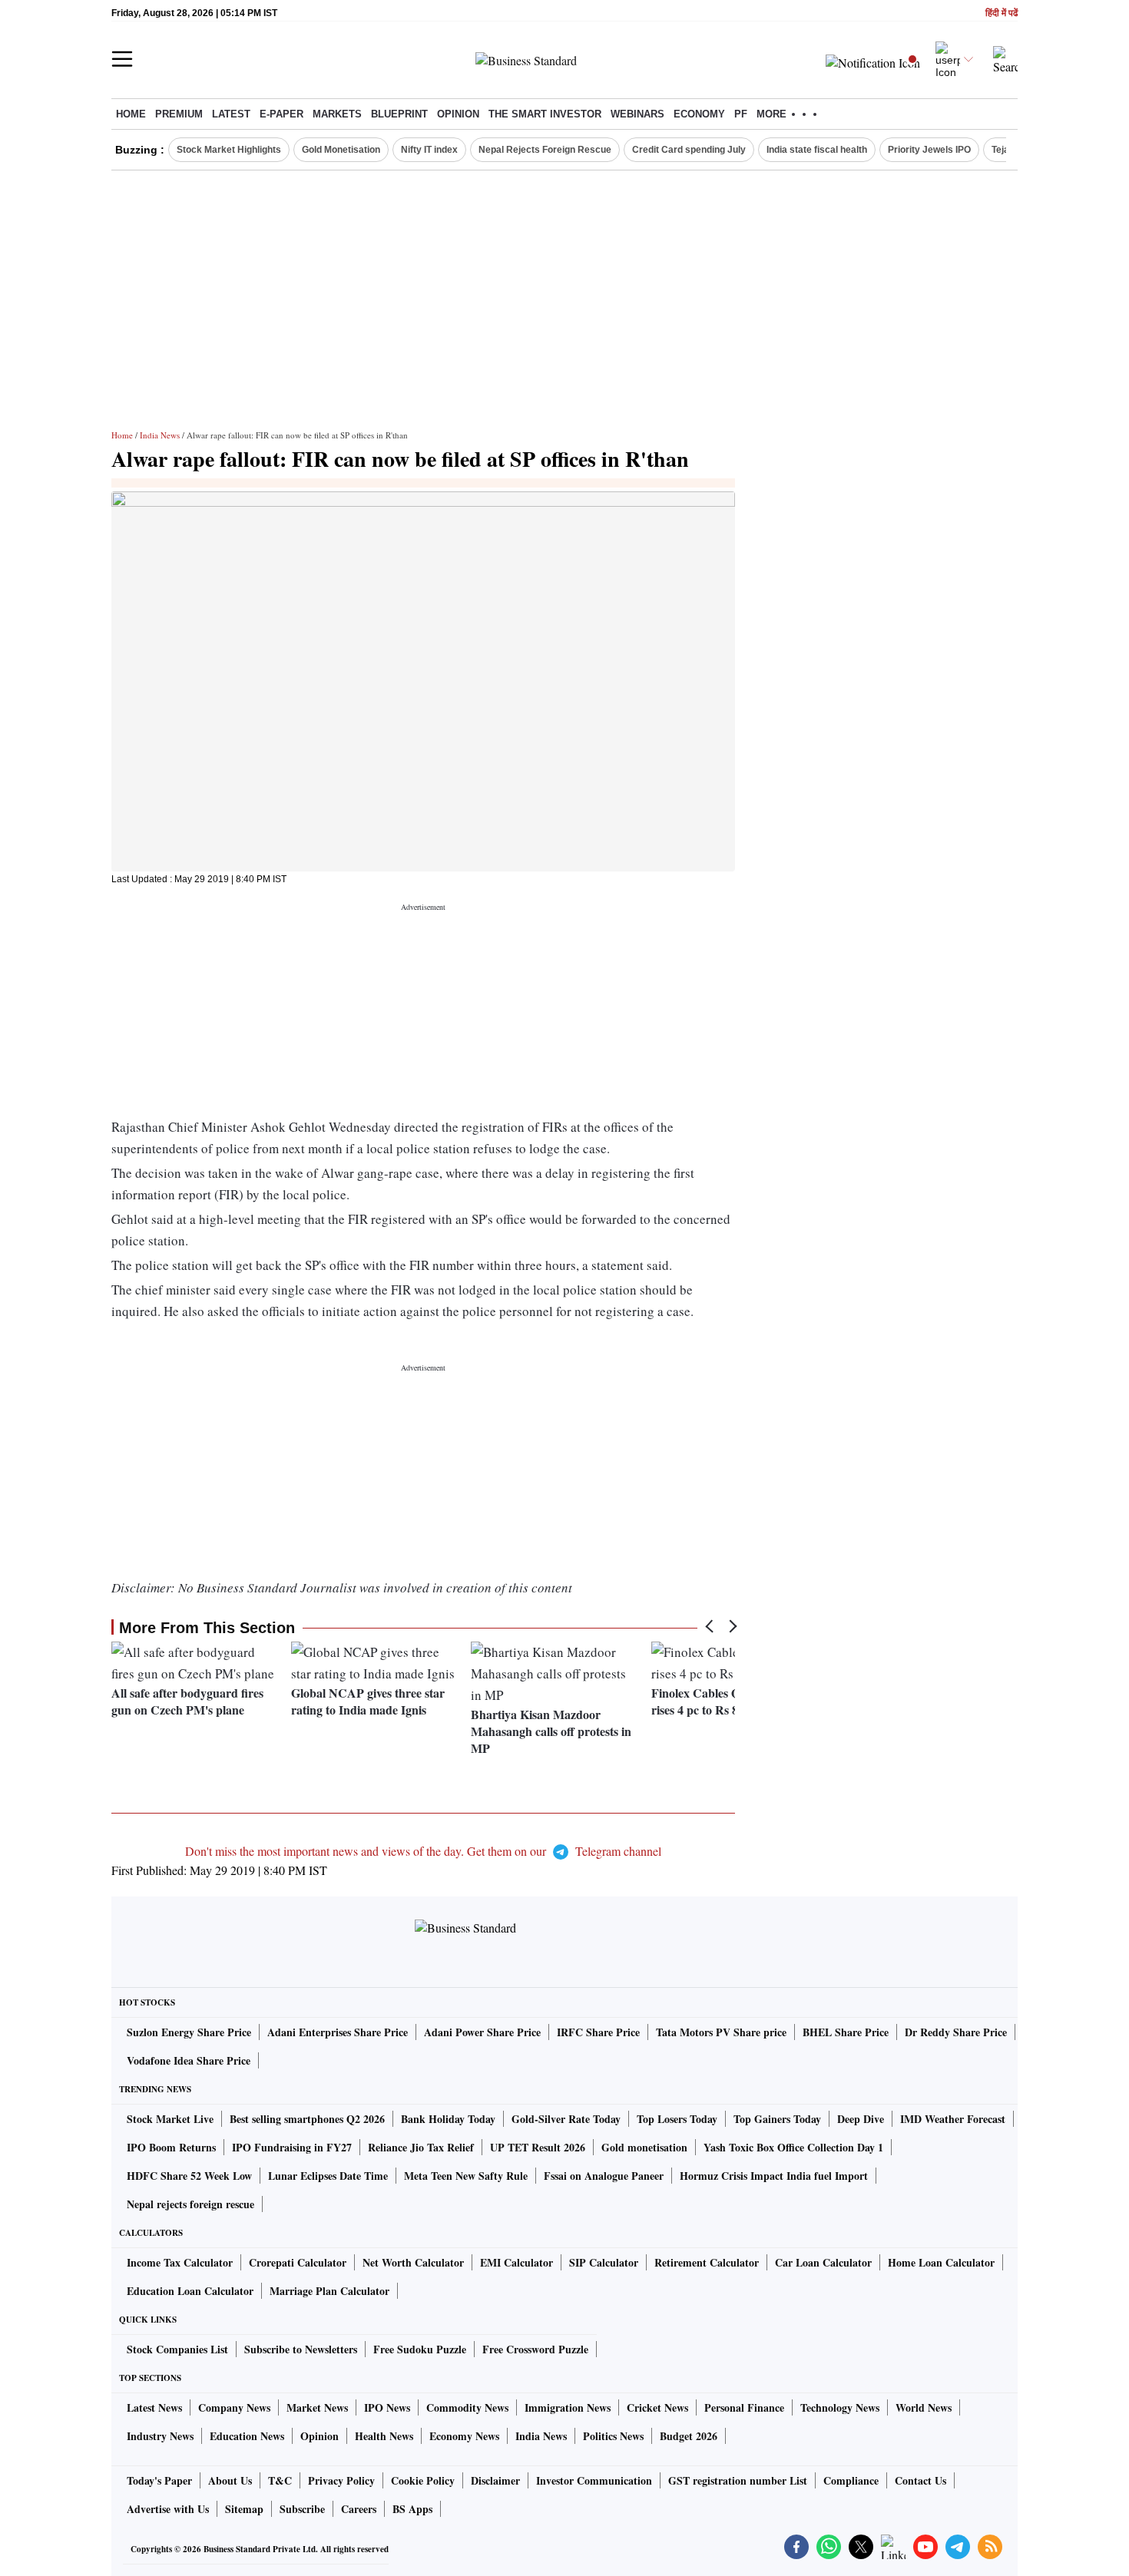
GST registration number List (738, 2480)
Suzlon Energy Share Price (189, 2032)
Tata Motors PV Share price (721, 2032)
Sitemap (244, 2509)
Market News (317, 2407)
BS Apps (412, 2509)
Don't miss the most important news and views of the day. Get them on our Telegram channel (423, 1851)
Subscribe (302, 2509)
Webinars (637, 114)
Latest (231, 114)
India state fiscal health (817, 150)
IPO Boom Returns (171, 2147)
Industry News (160, 2436)
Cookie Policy (423, 2480)
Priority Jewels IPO (929, 150)
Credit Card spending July (689, 150)
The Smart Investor (545, 114)
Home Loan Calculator (941, 2262)
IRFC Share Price (598, 2032)
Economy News (464, 2436)
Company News (234, 2407)
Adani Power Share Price (482, 2032)
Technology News (840, 2407)
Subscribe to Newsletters (301, 2349)
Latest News (154, 2407)
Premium (179, 114)
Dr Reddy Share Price (956, 2032)
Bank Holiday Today (448, 2119)
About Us (230, 2480)
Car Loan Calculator (823, 2262)
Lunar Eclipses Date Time (328, 2176)
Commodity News (467, 2407)
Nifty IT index (429, 150)
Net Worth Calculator (413, 2262)
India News (160, 435)
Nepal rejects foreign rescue (190, 2204)
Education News (247, 2436)
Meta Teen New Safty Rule (466, 2176)
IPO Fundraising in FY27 (292, 2147)
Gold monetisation (644, 2147)
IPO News (387, 2407)
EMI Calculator (516, 2262)
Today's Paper (159, 2480)
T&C (280, 2480)
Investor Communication (594, 2480)
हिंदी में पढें (1002, 13)
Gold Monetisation (341, 150)
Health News (384, 2436)
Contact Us (920, 2480)
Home (131, 114)
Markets (337, 114)
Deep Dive (861, 2119)
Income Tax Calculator (180, 2262)
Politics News (613, 2436)
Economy (699, 114)
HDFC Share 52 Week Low (189, 2176)
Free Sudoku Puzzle (420, 2349)
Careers (359, 2509)
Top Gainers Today (777, 2119)
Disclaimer (495, 2480)
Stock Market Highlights (229, 150)
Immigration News (568, 2407)
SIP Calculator (604, 2262)
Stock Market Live (170, 2119)
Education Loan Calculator (190, 2291)
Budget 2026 (689, 2436)
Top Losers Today (677, 2119)
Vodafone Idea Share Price (189, 2060)
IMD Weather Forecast (953, 2119)
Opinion (458, 114)
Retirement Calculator (707, 2262)
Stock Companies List (177, 2349)
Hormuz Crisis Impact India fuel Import (774, 2176)
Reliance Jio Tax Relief (421, 2147)
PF (741, 114)
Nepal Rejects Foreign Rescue (545, 150)
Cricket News (657, 2407)
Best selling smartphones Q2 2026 (307, 2119)
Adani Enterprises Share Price (338, 2032)
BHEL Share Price (846, 2032)
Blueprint (399, 114)
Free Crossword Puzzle (535, 2349)
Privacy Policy (341, 2480)
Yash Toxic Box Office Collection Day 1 (793, 2147)
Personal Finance (744, 2407)
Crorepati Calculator (298, 2262)
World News (924, 2407)
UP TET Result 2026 (538, 2147)
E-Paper (281, 114)
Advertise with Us (168, 2509)
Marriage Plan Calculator (329, 2291)
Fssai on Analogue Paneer (604, 2176)
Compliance (851, 2480)
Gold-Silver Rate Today (566, 2119)
